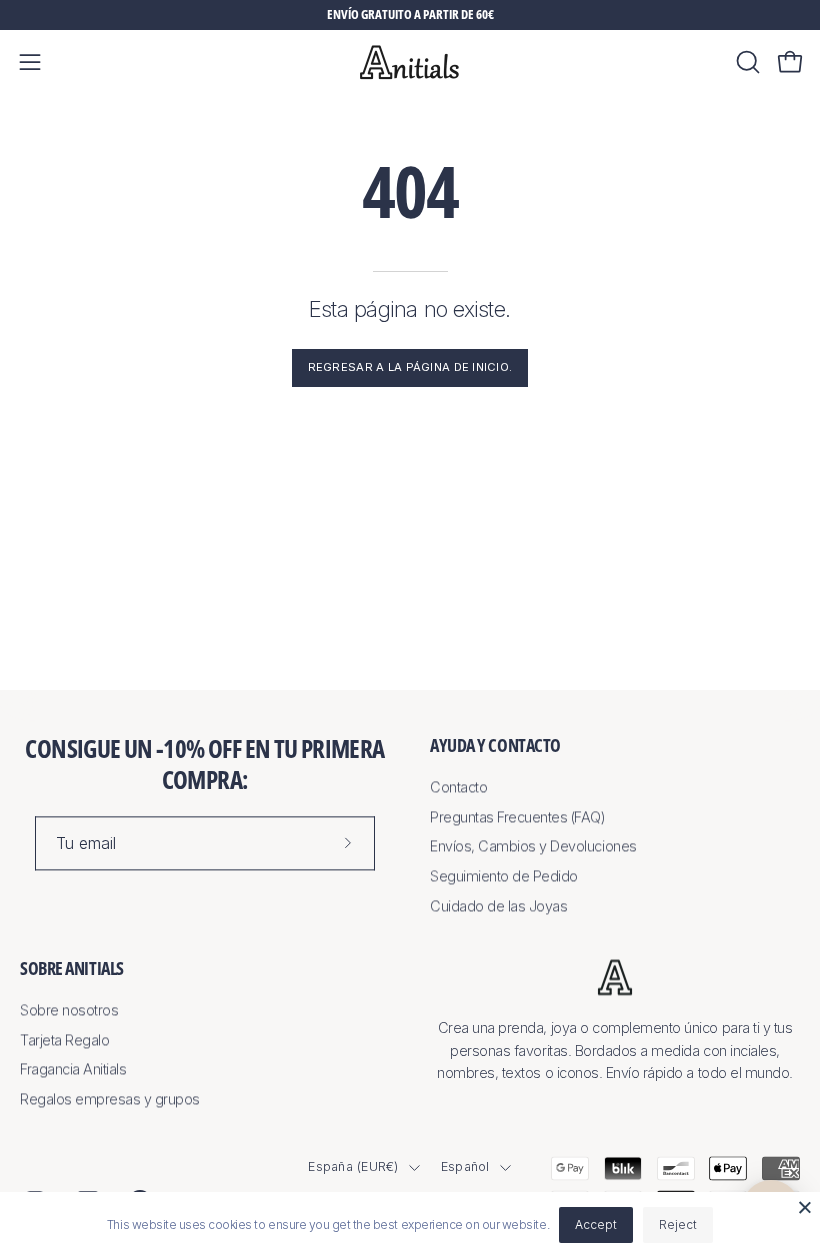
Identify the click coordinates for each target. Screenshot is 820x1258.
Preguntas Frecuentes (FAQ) (518, 816)
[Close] (805, 1207)
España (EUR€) (353, 1166)
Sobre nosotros (69, 1010)
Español (465, 1166)
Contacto (458, 786)
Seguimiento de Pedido (504, 875)
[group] (410, 15)
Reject (678, 1224)
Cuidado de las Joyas (498, 905)
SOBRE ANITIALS (72, 969)
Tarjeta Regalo (64, 1039)
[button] (746, 62)
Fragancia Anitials (73, 1069)
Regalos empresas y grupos (110, 1099)
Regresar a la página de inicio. (410, 367)
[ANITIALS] (410, 62)
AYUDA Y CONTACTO (495, 745)
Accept (596, 1224)
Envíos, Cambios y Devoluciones (533, 846)
